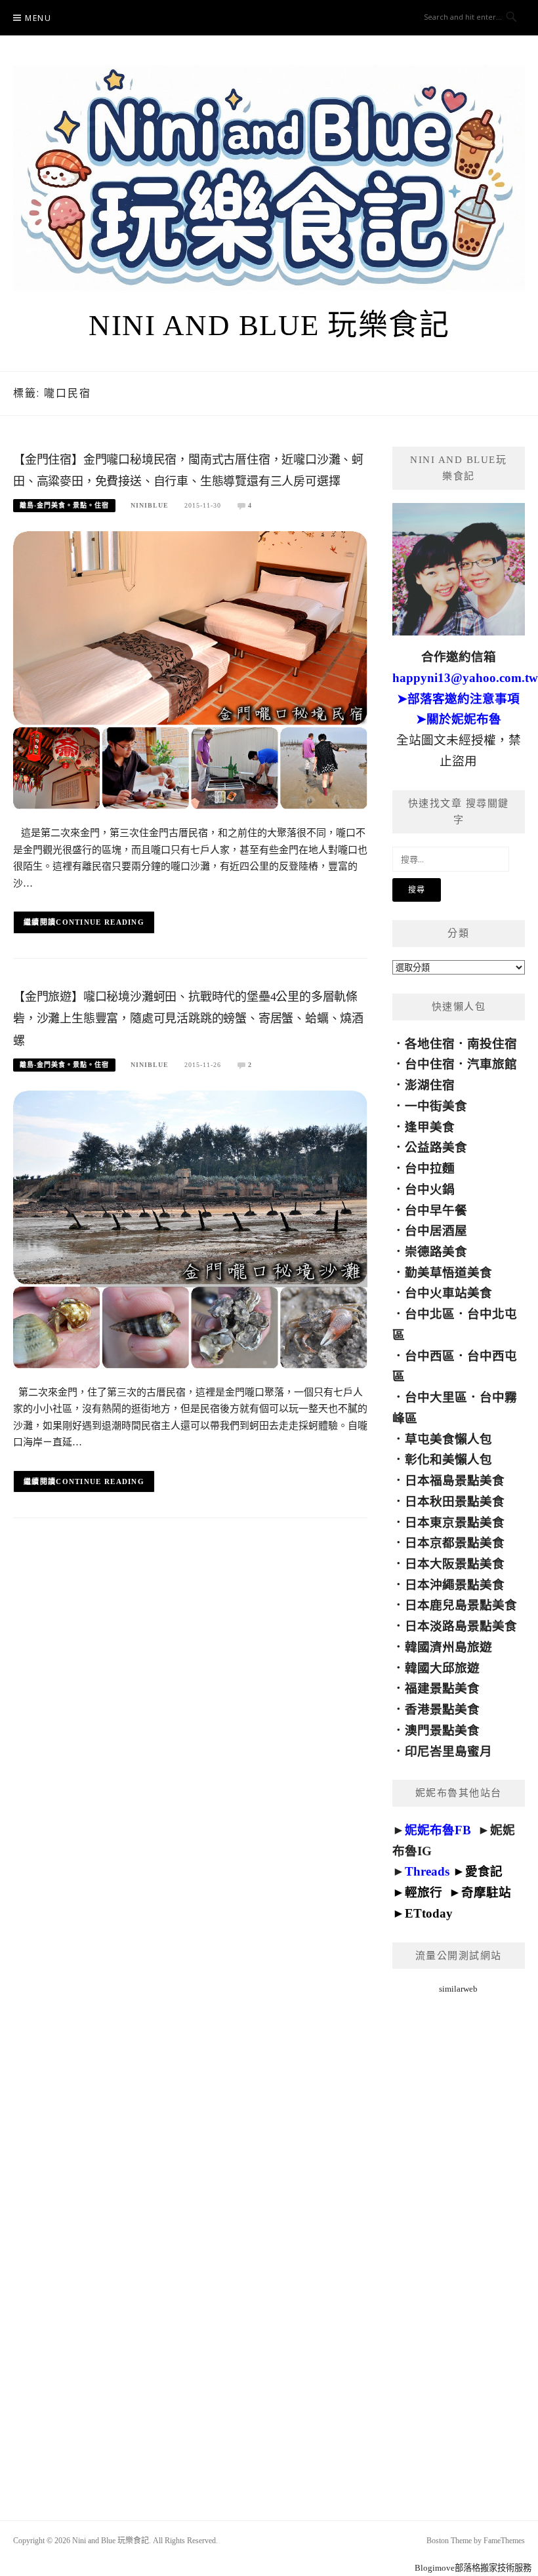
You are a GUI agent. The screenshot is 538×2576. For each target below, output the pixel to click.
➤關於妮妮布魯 (459, 719)
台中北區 (430, 1314)
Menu (38, 18)
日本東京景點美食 (455, 1522)
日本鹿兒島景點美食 (461, 1605)
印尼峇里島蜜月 (448, 1751)
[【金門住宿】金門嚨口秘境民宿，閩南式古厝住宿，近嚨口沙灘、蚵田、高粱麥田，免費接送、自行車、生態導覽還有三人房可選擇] (190, 669)
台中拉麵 (430, 1168)
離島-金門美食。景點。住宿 (64, 505)
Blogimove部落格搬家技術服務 (473, 2568)
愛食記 (484, 1871)
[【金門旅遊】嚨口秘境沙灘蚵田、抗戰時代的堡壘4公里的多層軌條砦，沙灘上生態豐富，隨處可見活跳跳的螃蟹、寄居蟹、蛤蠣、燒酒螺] (190, 1229)
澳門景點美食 (442, 1730)
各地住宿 (430, 1044)
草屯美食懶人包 (448, 1439)
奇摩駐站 (486, 1892)
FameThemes (504, 2541)
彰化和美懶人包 (448, 1459)
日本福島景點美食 (455, 1480)
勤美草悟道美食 (448, 1273)
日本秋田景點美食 (455, 1501)
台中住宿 (430, 1064)
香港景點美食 (442, 1709)
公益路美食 (436, 1147)
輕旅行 (424, 1892)
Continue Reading (100, 922)
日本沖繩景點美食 (455, 1585)
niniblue (150, 505)
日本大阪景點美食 (455, 1564)
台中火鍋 (430, 1189)
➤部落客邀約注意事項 (458, 699)
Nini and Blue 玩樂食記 (269, 325)
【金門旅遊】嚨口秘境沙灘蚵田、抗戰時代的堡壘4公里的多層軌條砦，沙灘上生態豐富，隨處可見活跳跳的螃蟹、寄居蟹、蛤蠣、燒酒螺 (188, 1019)
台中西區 (430, 1356)
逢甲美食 (430, 1127)
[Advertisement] (459, 2241)
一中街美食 (436, 1106)
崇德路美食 (436, 1252)
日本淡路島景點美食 (461, 1626)
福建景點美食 (442, 1688)
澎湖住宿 (430, 1085)
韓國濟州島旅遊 (448, 1647)
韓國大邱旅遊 (442, 1668)
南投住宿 (492, 1044)
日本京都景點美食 (455, 1543)
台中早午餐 (436, 1210)
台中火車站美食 (448, 1293)
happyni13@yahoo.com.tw (465, 678)
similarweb (458, 1989)
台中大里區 (436, 1397)
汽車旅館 (492, 1064)
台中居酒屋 (436, 1231)
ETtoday (429, 1913)
